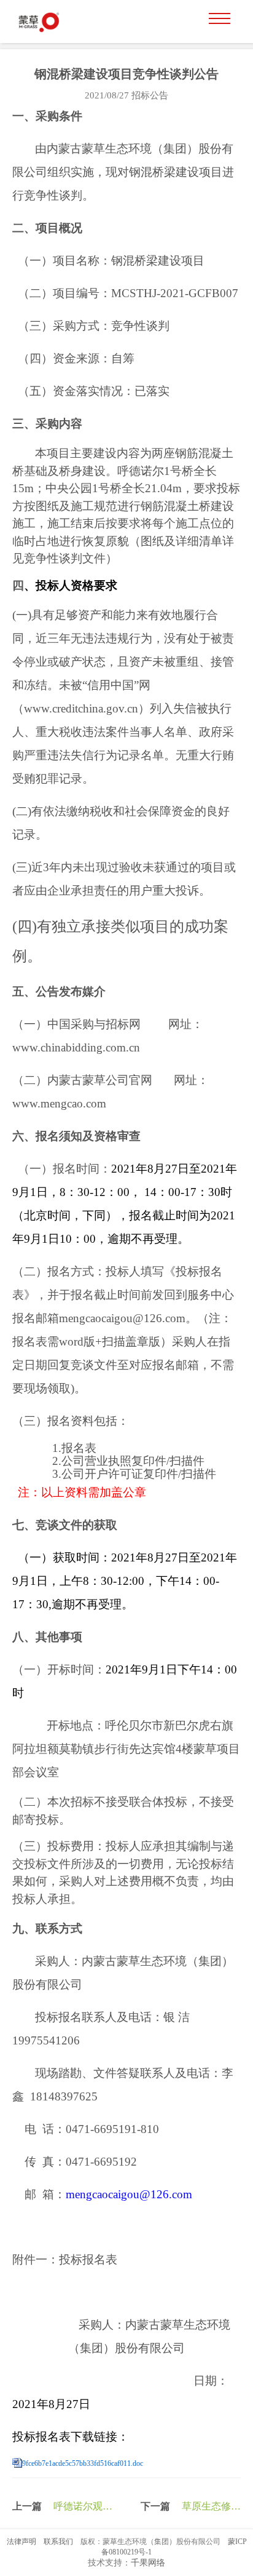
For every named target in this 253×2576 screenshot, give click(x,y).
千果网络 (148, 2563)
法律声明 (21, 2542)
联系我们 (58, 2542)
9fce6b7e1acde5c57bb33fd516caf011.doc (83, 2463)
